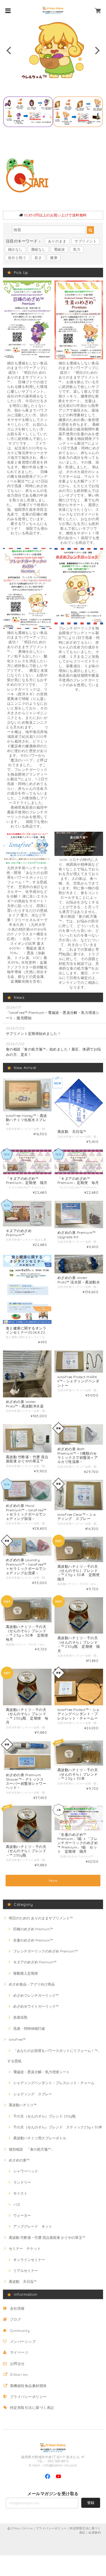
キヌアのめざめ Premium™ (35, 1962)
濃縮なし (38, 249)
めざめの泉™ (19, 2160)
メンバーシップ (23, 2341)
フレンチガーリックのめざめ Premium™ (45, 1951)
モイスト (20, 2193)
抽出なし (15, 249)
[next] (97, 50)
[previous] (9, 50)
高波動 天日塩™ (23, 2281)
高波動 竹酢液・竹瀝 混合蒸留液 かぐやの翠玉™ (47, 2238)
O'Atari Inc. (19, 2374)
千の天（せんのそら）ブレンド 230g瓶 (44, 2116)
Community (20, 2331)
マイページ (19, 2352)
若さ (38, 258)
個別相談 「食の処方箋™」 (32, 2149)
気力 (77, 249)
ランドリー (22, 2182)
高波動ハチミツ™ (23, 2105)
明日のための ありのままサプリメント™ (41, 1918)
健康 (54, 258)
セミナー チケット (25, 2248)
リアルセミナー (26, 2271)
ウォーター (22, 2215)
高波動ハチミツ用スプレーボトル (40, 2138)
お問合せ (17, 2364)
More (53, 1881)
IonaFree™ (17, 2039)
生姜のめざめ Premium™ (33, 1940)
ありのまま (57, 241)
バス (17, 2204)
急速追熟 (20, 2017)
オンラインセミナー (29, 2260)
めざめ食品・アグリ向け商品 (32, 1984)
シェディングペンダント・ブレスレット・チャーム (54, 2083)
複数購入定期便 (26, 1973)
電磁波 (59, 249)
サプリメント (86, 241)
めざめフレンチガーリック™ (36, 1995)
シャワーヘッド (26, 2171)
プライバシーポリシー (28, 2397)
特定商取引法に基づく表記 (32, 2408)
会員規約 (95, 2532)
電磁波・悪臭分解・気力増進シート (42, 2072)
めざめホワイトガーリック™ (36, 2006)
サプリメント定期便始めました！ (33, 1034)
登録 (91, 2503)
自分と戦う (17, 258)
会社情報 (17, 2308)
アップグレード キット (33, 2226)
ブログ (15, 2319)
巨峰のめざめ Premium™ (33, 1929)
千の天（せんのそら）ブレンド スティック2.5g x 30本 (58, 2127)
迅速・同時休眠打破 (29, 2028)
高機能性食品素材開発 (28, 2386)
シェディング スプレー (33, 2094)
